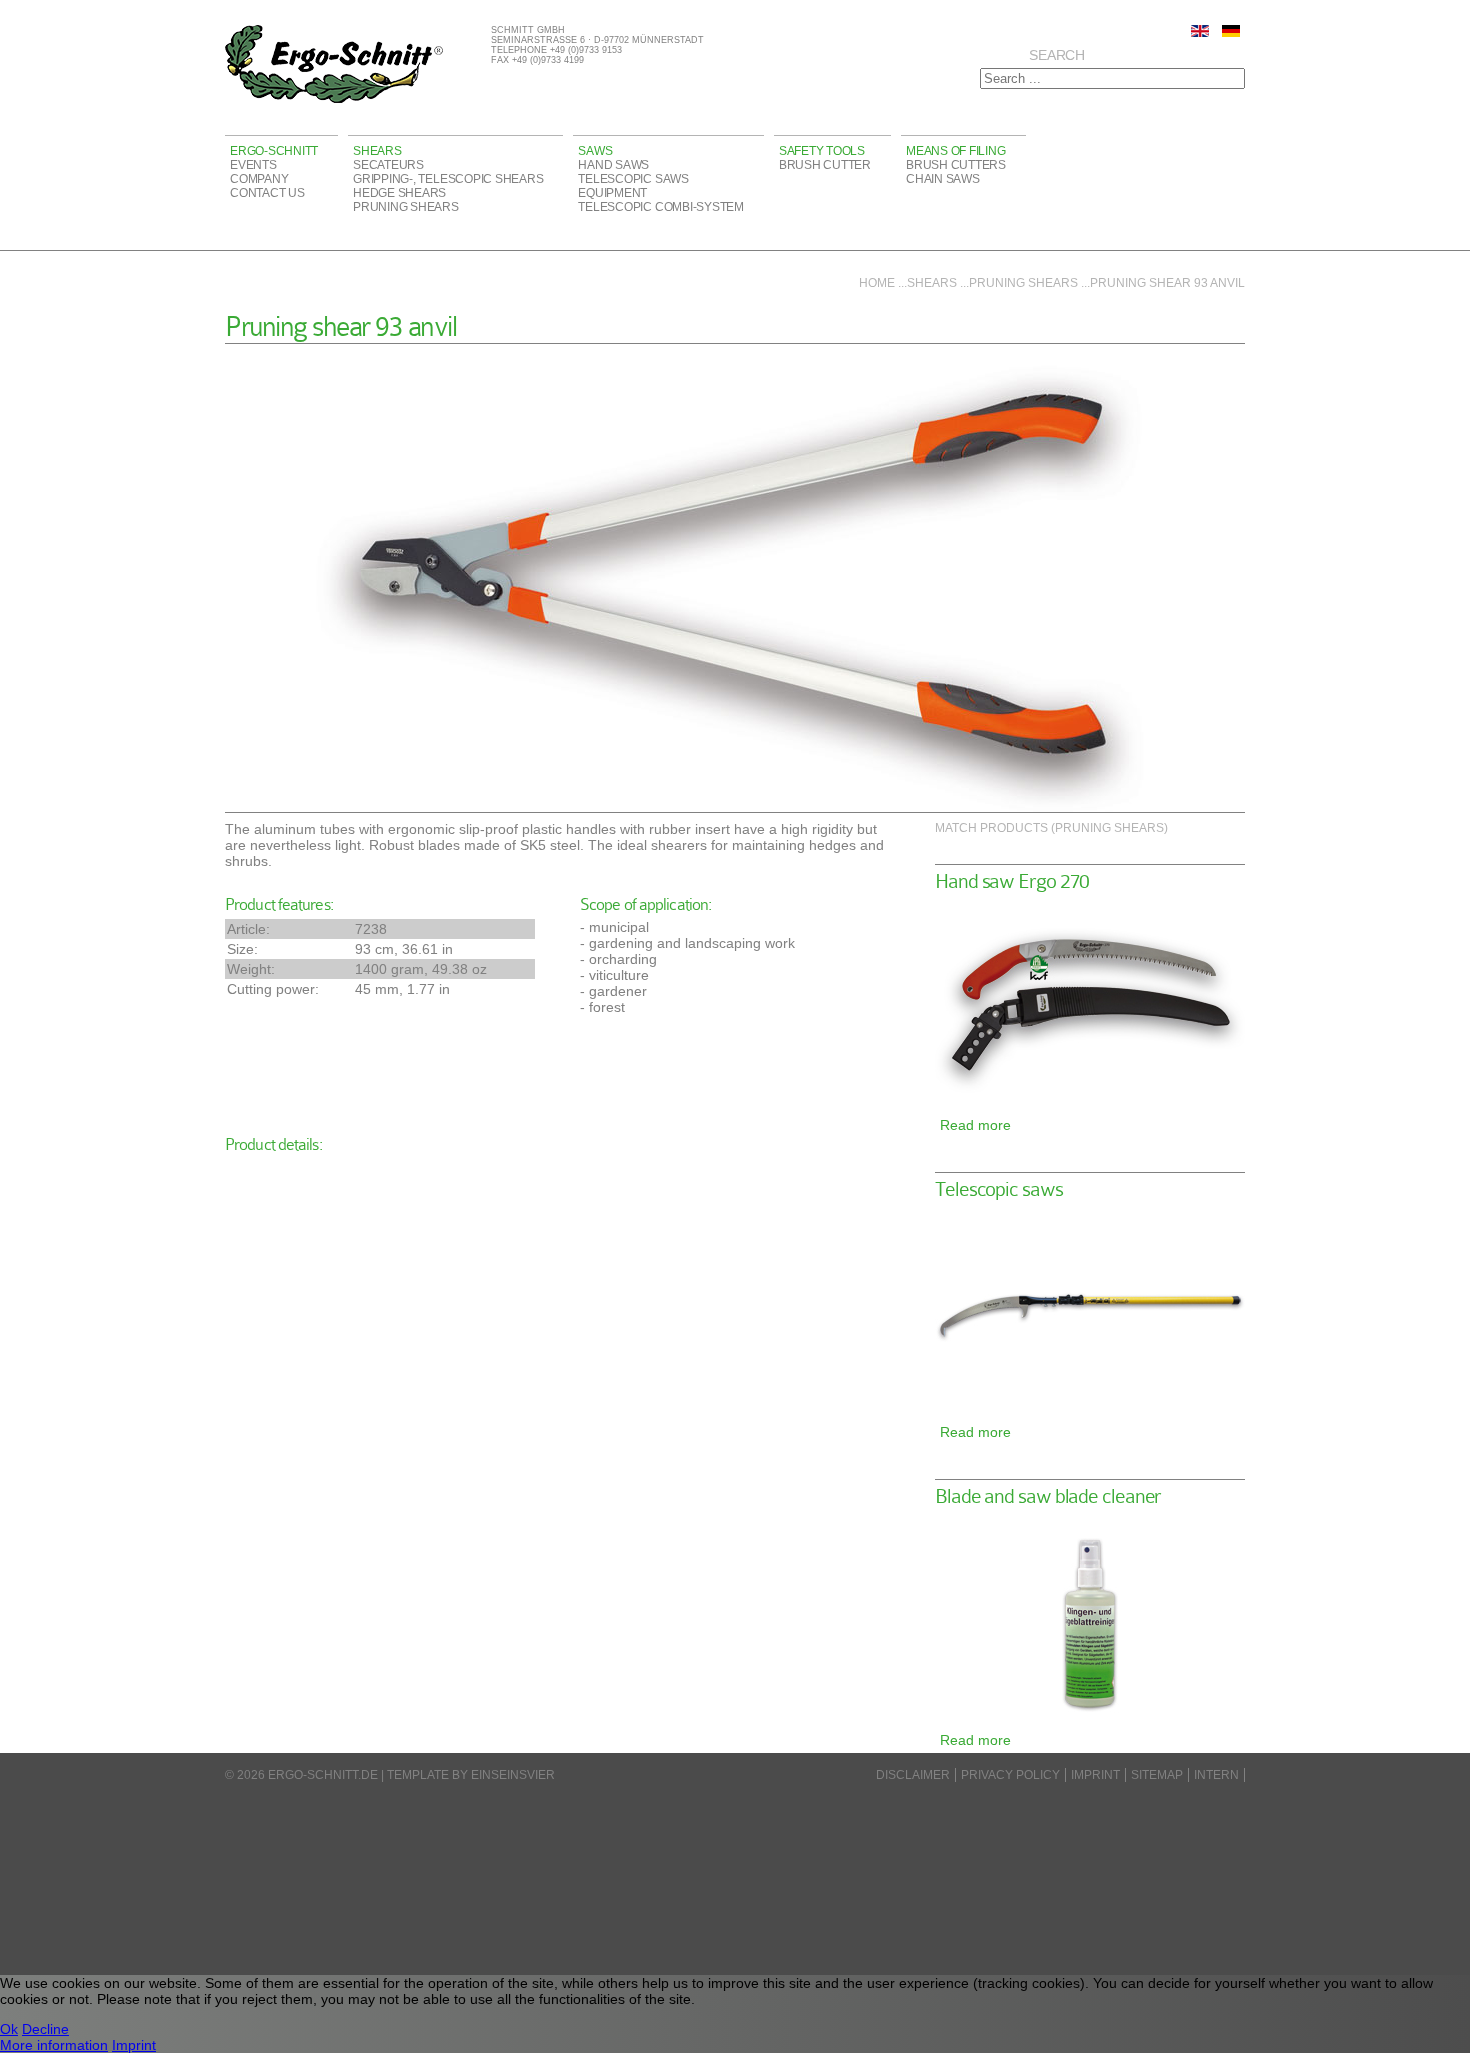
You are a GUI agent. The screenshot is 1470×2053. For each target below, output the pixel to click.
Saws (595, 151)
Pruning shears (406, 207)
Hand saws (613, 165)
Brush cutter (825, 165)
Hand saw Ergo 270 (1012, 881)
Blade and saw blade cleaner (1048, 1496)
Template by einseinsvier (471, 1775)
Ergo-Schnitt (274, 151)
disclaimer (913, 1775)
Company (259, 179)
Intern (1216, 1775)
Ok (9, 2029)
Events (253, 165)
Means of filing (955, 151)
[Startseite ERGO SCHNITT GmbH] (334, 100)
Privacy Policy (1010, 1775)
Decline (45, 2029)
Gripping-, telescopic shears (448, 179)
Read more (975, 1125)
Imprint (1095, 1775)
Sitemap (1157, 1775)
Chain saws (943, 179)
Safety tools (822, 151)
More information (54, 2045)
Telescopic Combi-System (660, 207)
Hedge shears (399, 193)
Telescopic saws (633, 179)
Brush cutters (956, 165)
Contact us (267, 193)
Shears (377, 151)
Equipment (612, 193)
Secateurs (388, 165)
